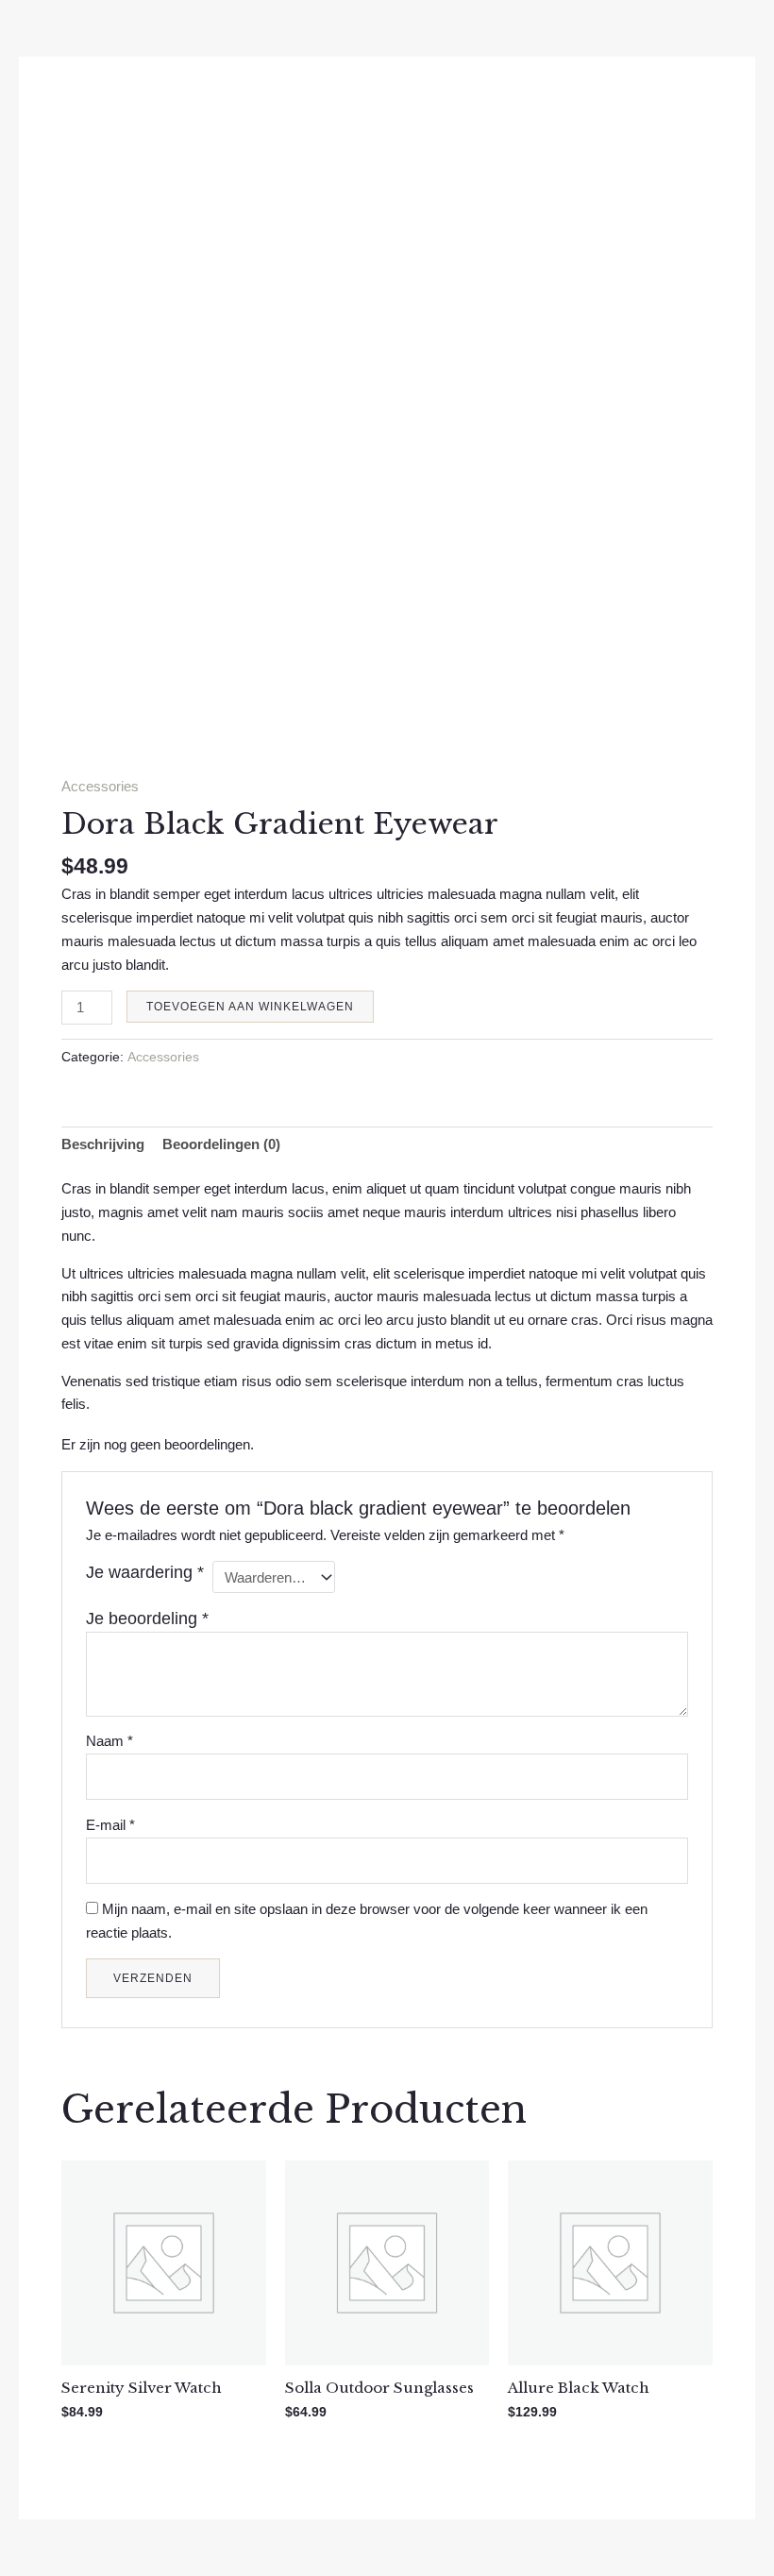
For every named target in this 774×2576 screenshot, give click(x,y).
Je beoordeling (147, 1618)
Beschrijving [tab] (103, 1144)
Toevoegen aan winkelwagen (250, 1007)
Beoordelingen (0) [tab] (221, 1144)
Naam (109, 1741)
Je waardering (145, 1572)
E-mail (110, 1825)
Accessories (100, 786)
